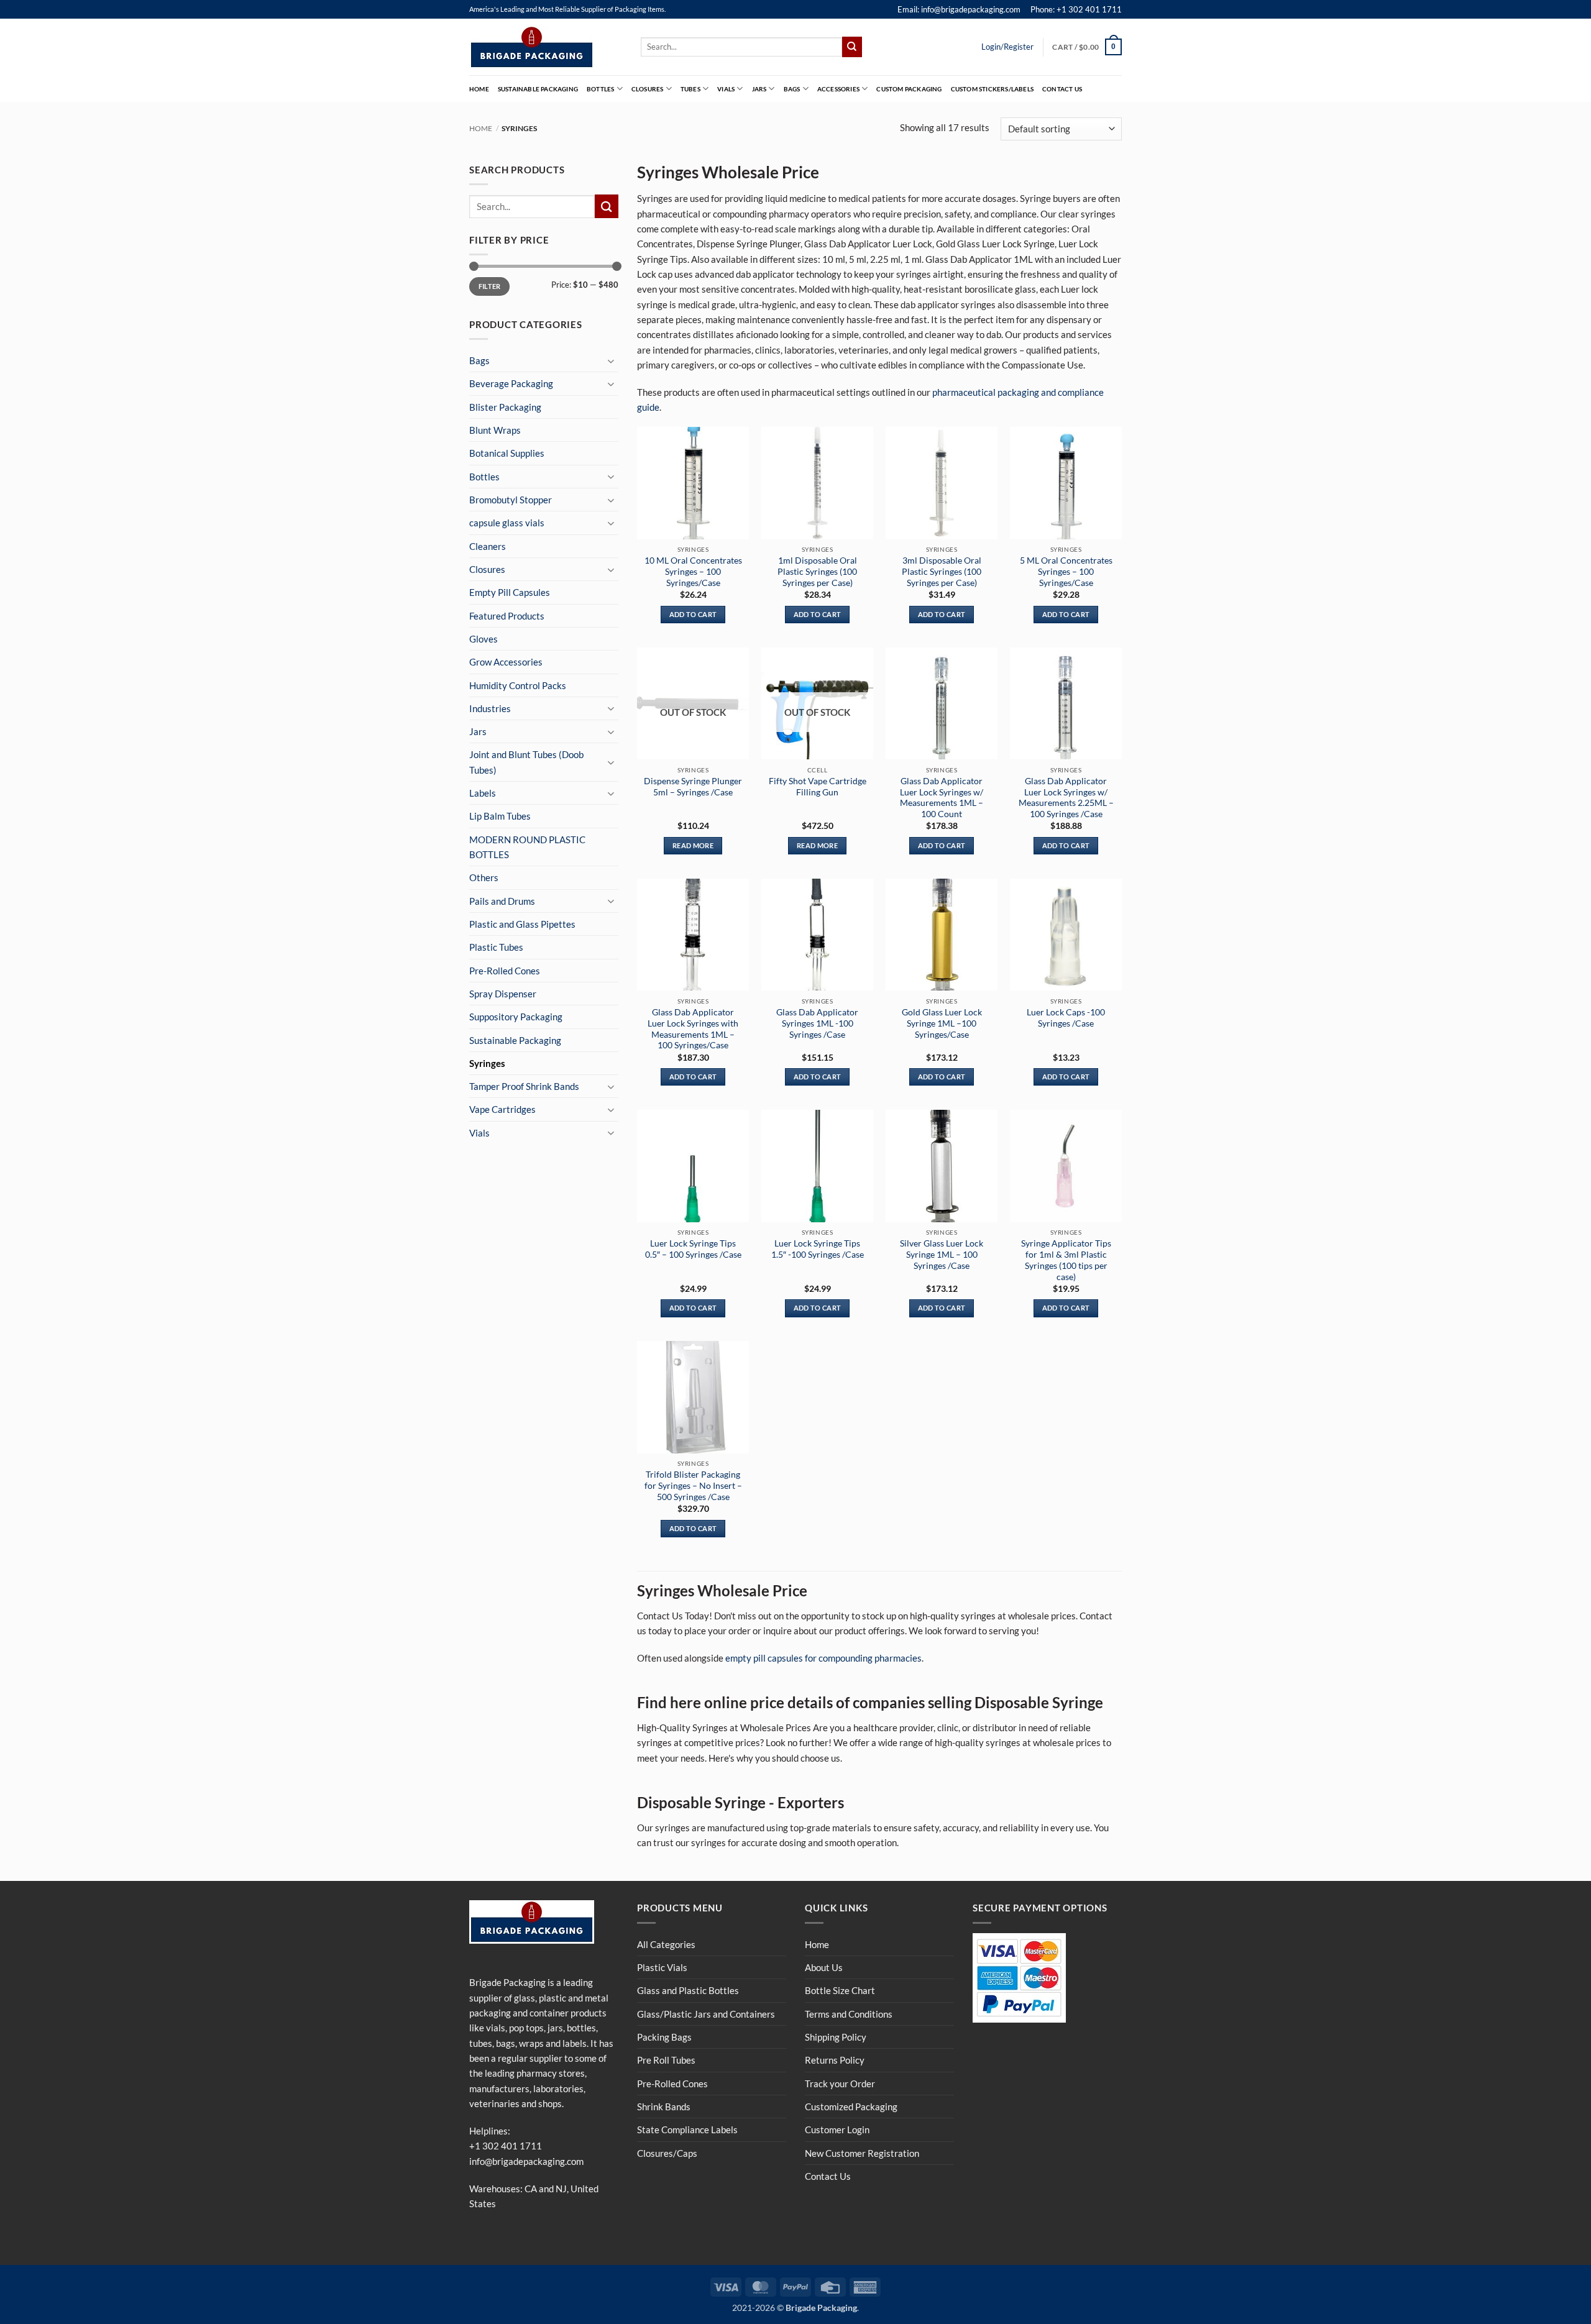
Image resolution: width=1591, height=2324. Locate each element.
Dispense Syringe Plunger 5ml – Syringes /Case (693, 786)
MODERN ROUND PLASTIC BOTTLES (527, 847)
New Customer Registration (862, 2153)
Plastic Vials (662, 1967)
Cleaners (488, 546)
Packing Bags (664, 2037)
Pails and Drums (502, 901)
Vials (726, 89)
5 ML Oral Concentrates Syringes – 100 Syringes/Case (1066, 571)
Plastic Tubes (496, 947)
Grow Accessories (506, 662)
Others (484, 877)
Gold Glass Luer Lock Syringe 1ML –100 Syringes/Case (942, 1023)
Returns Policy (835, 2060)
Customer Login (837, 2130)
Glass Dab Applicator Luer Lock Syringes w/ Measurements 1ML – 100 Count (942, 797)
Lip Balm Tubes (500, 816)
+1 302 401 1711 (506, 2146)
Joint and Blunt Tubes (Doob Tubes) (526, 762)
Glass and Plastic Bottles (688, 1990)
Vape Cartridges (502, 1109)
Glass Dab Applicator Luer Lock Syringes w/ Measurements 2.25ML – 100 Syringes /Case (1066, 797)
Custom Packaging (909, 89)
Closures (648, 89)
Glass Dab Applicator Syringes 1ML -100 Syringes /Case (817, 1023)
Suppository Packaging (516, 1017)
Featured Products (507, 616)
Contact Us (1062, 89)
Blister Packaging (505, 407)
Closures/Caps (667, 2153)
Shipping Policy (836, 2037)
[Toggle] (611, 361)
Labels (483, 793)
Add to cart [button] (693, 614)
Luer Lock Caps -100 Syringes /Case (1066, 1018)
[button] (1087, 47)
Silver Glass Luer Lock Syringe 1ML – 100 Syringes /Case (942, 1254)
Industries (490, 708)
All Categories (666, 1944)
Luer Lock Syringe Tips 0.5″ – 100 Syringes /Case (693, 1249)
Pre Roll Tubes (666, 2060)
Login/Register (1007, 47)
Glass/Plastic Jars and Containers (706, 2014)
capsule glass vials (507, 523)
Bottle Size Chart (840, 1990)
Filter (490, 286)
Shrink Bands (664, 2107)
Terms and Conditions (849, 2014)
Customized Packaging (851, 2107)
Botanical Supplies (507, 453)
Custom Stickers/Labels (992, 89)
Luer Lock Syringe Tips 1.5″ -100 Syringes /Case (818, 1249)
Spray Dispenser (503, 994)
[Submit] (852, 47)
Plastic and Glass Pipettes (522, 924)
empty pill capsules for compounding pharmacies (823, 1658)
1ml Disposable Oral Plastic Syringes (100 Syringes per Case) (817, 571)
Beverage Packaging (511, 383)
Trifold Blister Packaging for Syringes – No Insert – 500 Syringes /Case (693, 1485)
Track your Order (840, 2084)
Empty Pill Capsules (510, 592)
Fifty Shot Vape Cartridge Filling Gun (818, 786)
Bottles (600, 89)
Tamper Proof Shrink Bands (524, 1086)
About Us (824, 1967)
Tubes (690, 89)
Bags (792, 89)
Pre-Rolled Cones (505, 971)
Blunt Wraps (495, 430)
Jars (759, 89)
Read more (693, 845)
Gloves (484, 639)
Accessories (838, 89)
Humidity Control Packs (518, 685)
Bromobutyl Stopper (511, 500)
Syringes (487, 1063)
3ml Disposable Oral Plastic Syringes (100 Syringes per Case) (942, 571)
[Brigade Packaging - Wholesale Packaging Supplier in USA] (546, 47)
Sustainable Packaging (538, 89)
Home (479, 89)
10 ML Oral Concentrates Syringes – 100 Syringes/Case (693, 571)
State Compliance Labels (687, 2130)
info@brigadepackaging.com (526, 2161)
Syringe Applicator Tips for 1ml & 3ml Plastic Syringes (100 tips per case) (1066, 1260)
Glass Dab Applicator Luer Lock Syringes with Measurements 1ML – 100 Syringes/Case (693, 1028)
